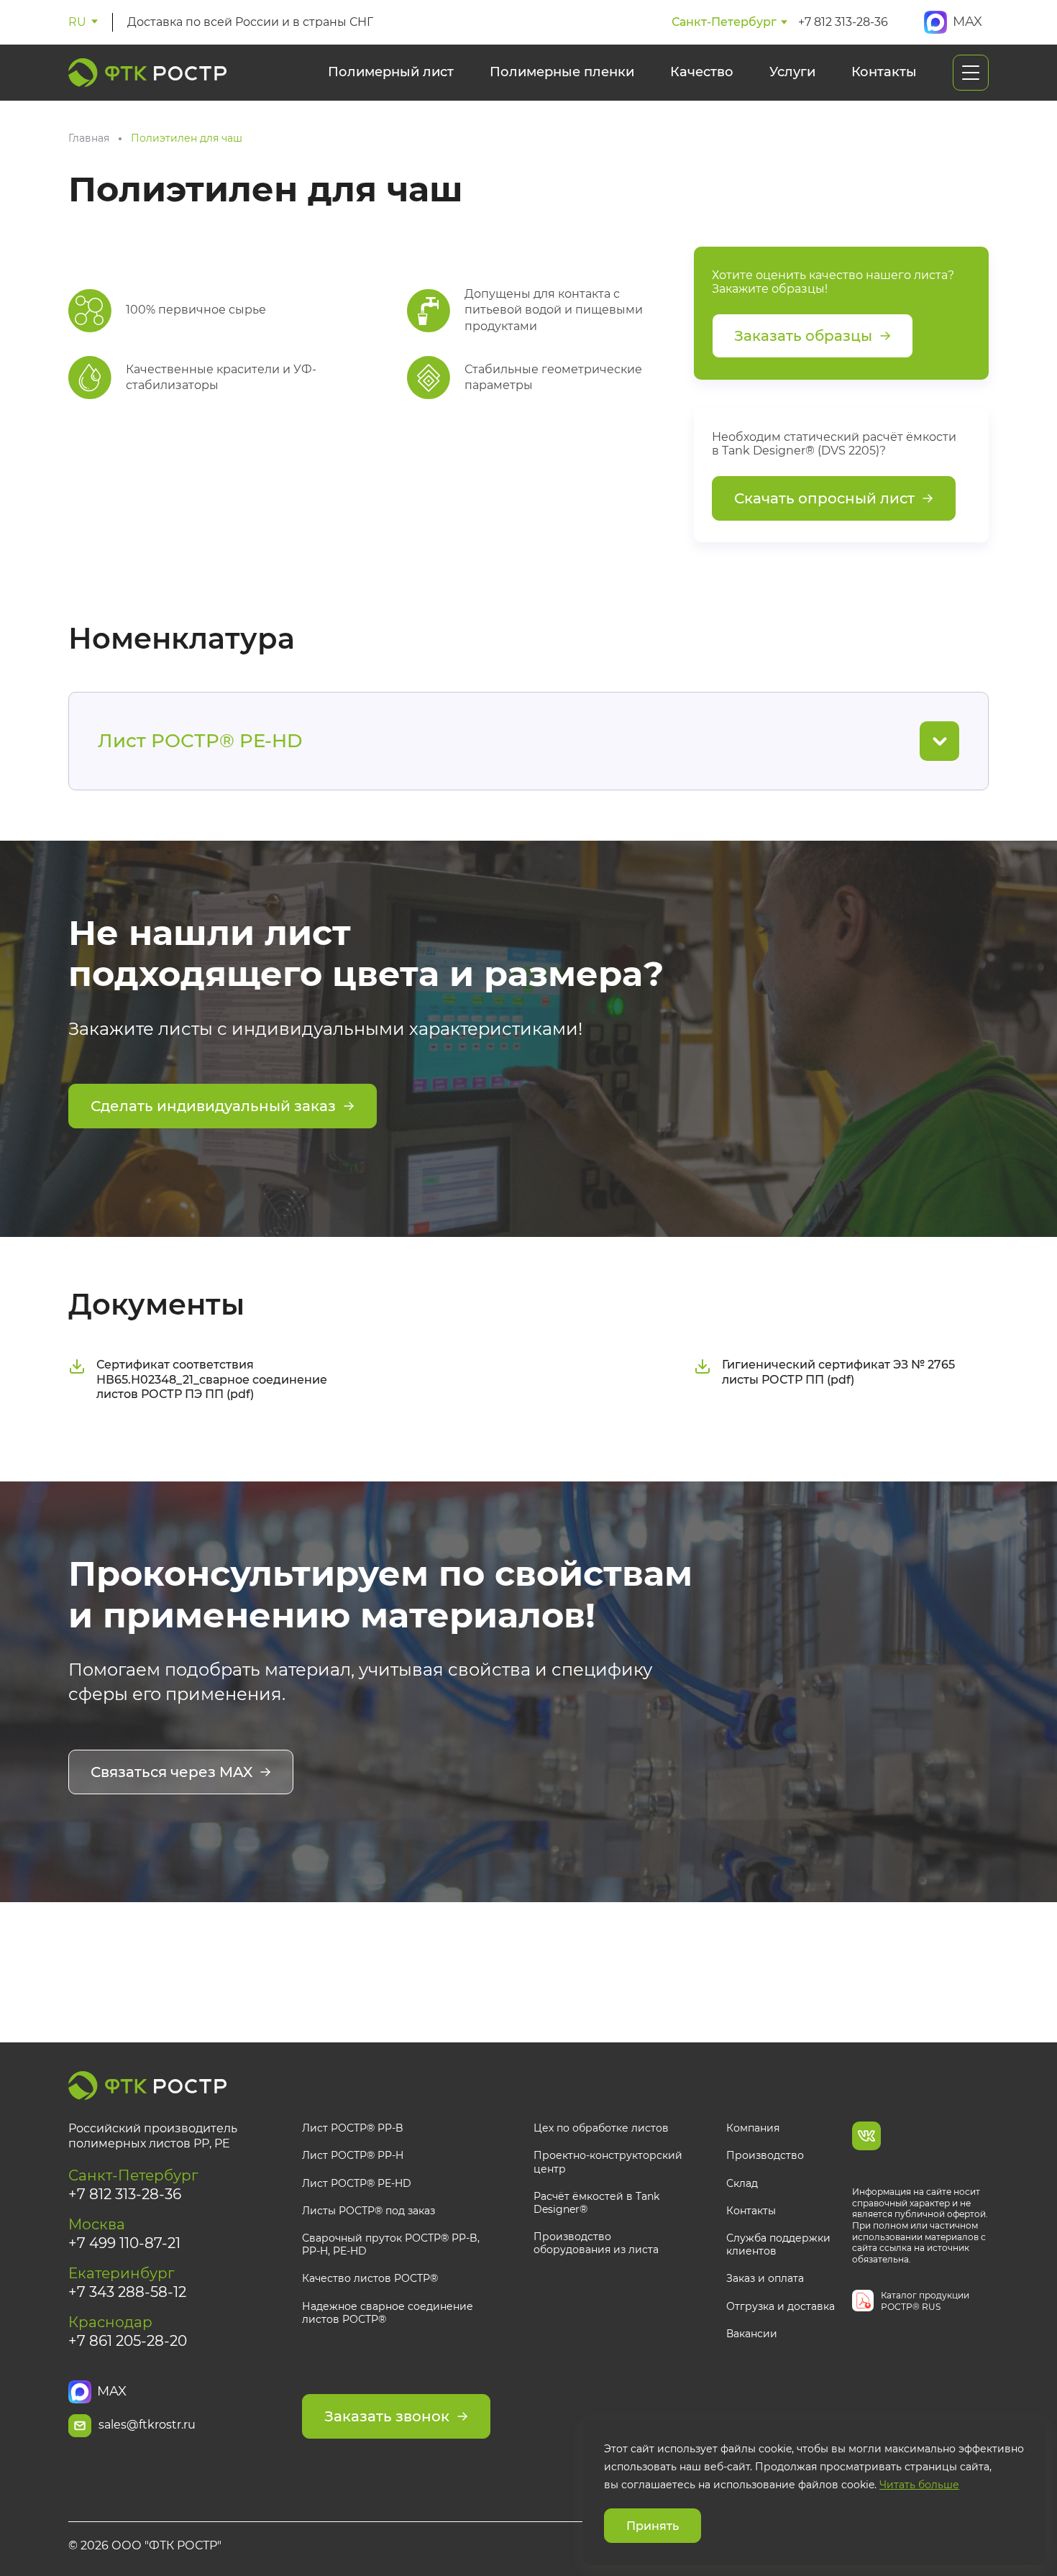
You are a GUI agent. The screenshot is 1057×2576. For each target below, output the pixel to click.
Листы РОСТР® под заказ (369, 2211)
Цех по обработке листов (601, 2128)
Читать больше (919, 2485)
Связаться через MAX (171, 1772)
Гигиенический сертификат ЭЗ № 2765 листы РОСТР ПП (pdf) (838, 1372)
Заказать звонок (387, 2416)
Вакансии (752, 2334)
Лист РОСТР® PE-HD (357, 2183)
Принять (653, 2526)
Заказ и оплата (765, 2278)
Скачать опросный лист (824, 498)
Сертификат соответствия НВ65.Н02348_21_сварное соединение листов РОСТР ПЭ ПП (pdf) (212, 1380)
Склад (742, 2183)
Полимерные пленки (562, 72)
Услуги (792, 72)
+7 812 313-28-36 (843, 22)
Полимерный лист (391, 72)
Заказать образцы (803, 336)
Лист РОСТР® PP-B (353, 2128)
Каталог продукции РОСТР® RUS (925, 2301)
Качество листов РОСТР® (370, 2278)
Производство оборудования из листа (596, 2243)
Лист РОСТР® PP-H (353, 2155)
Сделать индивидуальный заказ (213, 1106)
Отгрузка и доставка (781, 2306)
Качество (702, 72)
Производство (765, 2155)
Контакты (884, 72)
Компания (753, 2128)
